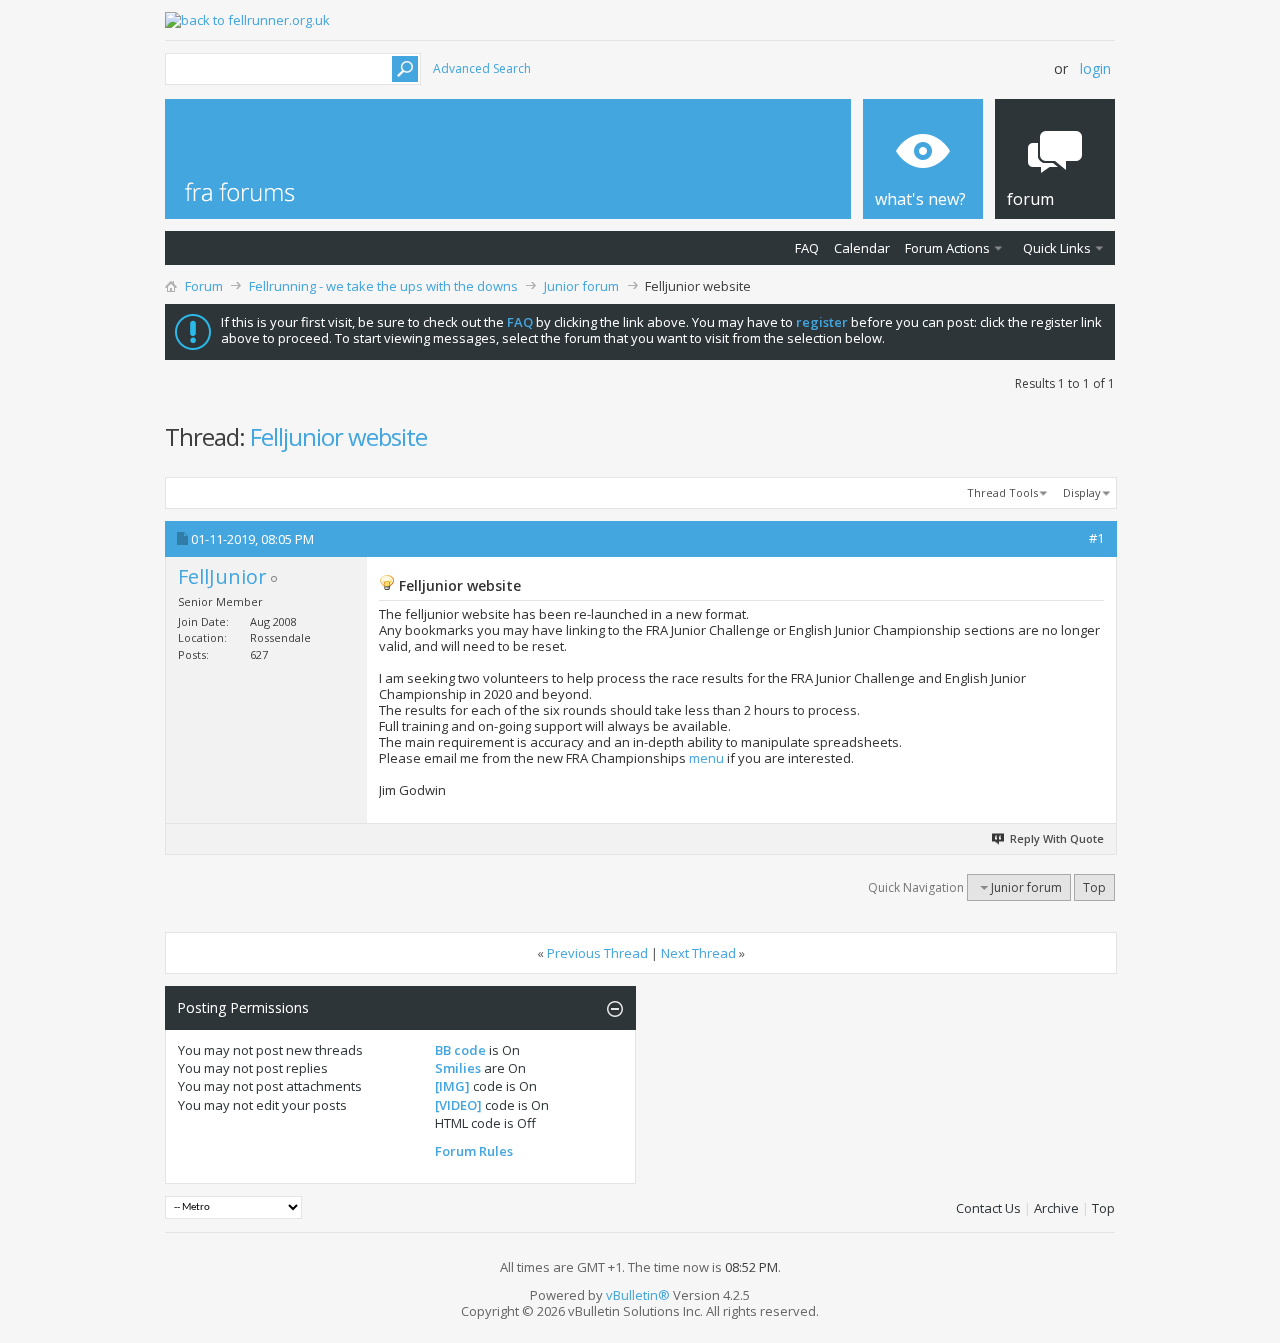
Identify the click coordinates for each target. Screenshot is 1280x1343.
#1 (1096, 538)
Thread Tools (1002, 492)
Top (1094, 887)
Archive (1056, 1208)
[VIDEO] (458, 1105)
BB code (460, 1050)
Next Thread (698, 953)
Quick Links (1057, 248)
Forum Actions (947, 248)
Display (1082, 492)
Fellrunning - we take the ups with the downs (383, 286)
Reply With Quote (1057, 838)
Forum (204, 286)
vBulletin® (638, 1295)
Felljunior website (338, 436)
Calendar (862, 248)
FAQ (807, 248)
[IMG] (452, 1086)
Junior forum (581, 286)
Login (1095, 68)
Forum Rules (474, 1151)
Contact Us (988, 1208)
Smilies (458, 1068)
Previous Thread (597, 953)
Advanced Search (482, 68)
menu (706, 758)
